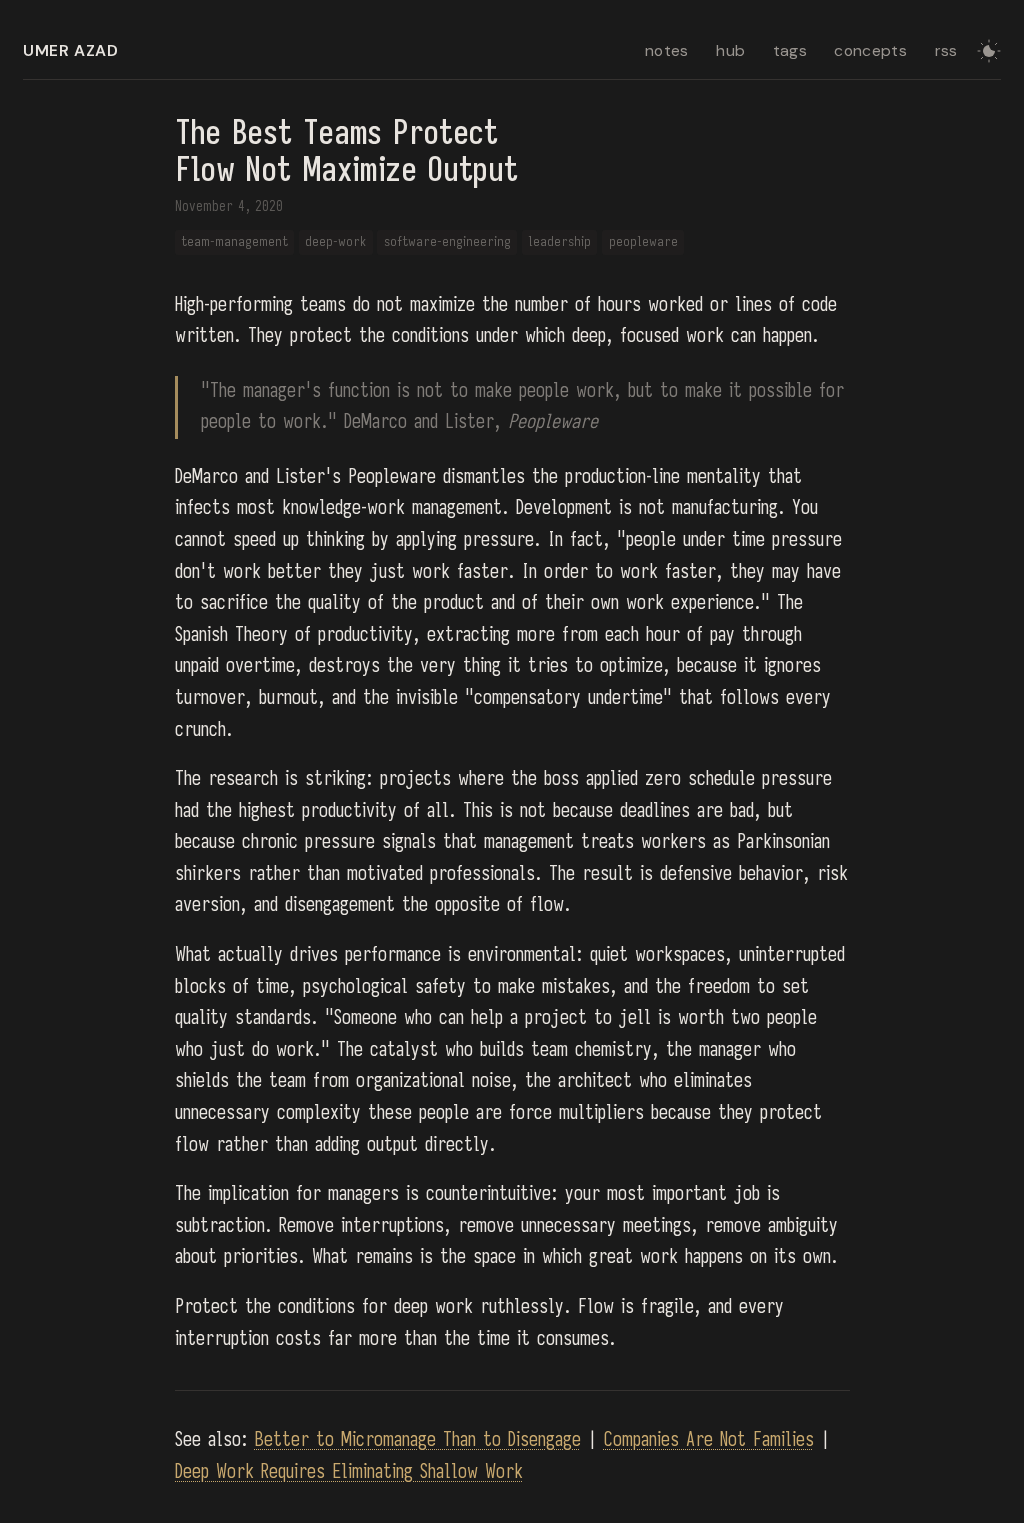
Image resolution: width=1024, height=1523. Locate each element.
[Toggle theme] (989, 51)
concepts (870, 50)
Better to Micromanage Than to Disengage (418, 1440)
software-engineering (447, 242)
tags (790, 50)
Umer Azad (71, 50)
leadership (559, 242)
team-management (234, 242)
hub (730, 50)
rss (946, 50)
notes (667, 50)
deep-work (335, 242)
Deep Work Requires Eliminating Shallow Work (349, 1472)
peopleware (643, 242)
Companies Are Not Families (709, 1440)
